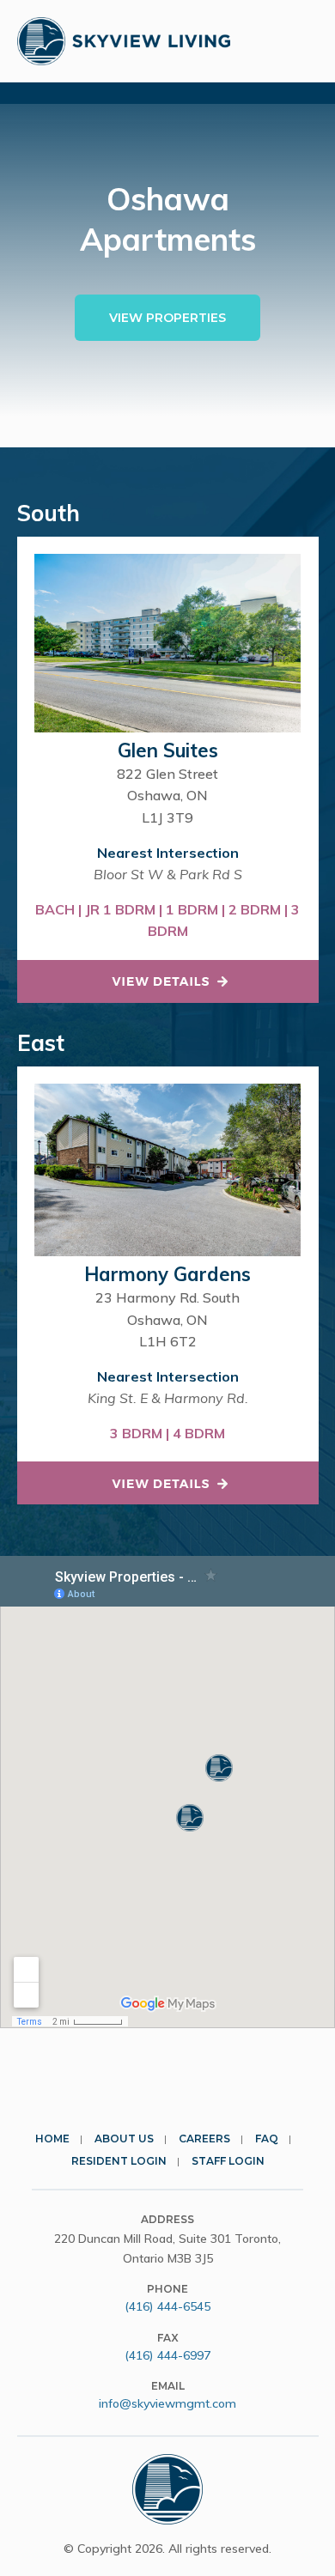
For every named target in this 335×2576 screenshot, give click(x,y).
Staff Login (228, 2161)
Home (52, 2139)
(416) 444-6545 (167, 2306)
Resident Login (119, 2161)
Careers (204, 2139)
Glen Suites (168, 750)
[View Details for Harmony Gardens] (168, 1483)
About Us (124, 2139)
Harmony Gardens (167, 1274)
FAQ (267, 2139)
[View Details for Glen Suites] (168, 981)
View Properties (167, 318)
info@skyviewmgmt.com (167, 2403)
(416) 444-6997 (167, 2355)
